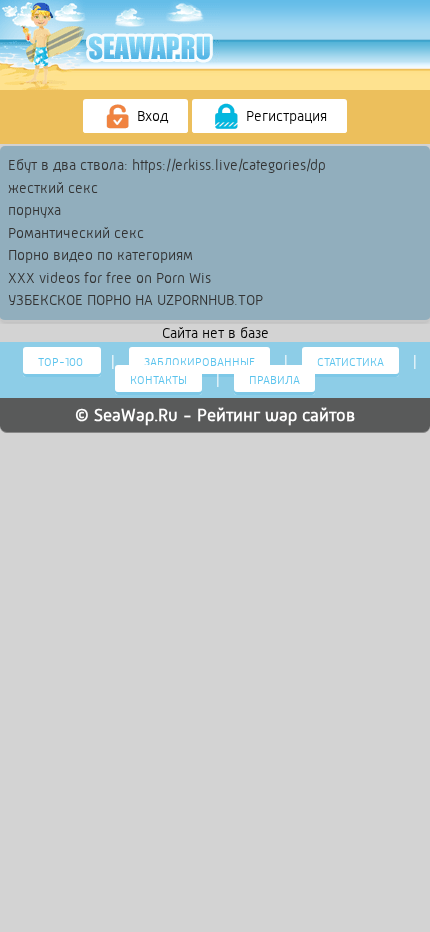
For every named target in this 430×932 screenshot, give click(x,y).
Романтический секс (76, 233)
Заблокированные (199, 362)
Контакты (158, 380)
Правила (274, 380)
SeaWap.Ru (136, 415)
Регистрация (284, 116)
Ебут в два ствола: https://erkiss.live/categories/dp (167, 165)
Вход (150, 116)
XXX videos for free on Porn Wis (109, 278)
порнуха (34, 210)
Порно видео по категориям (100, 255)
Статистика (350, 362)
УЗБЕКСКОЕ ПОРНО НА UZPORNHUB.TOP (135, 300)
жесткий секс (53, 188)
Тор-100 (62, 362)
